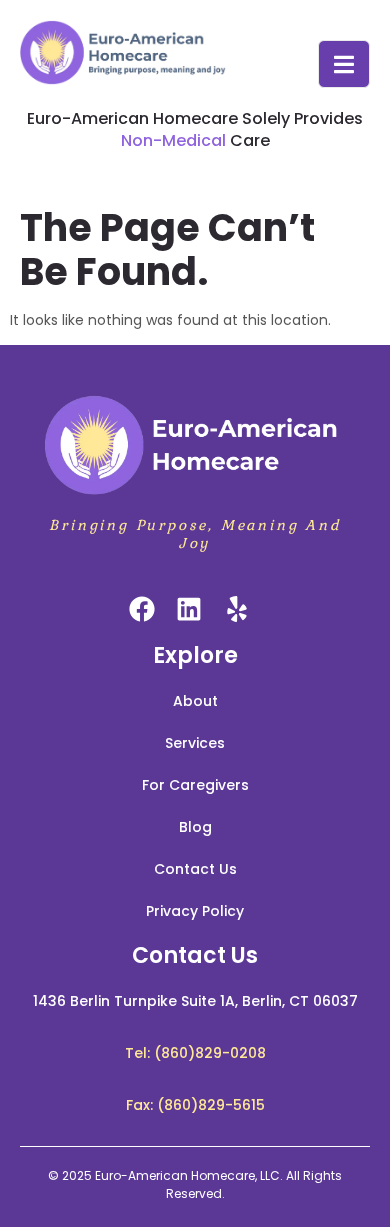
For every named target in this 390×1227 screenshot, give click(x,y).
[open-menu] (344, 64)
